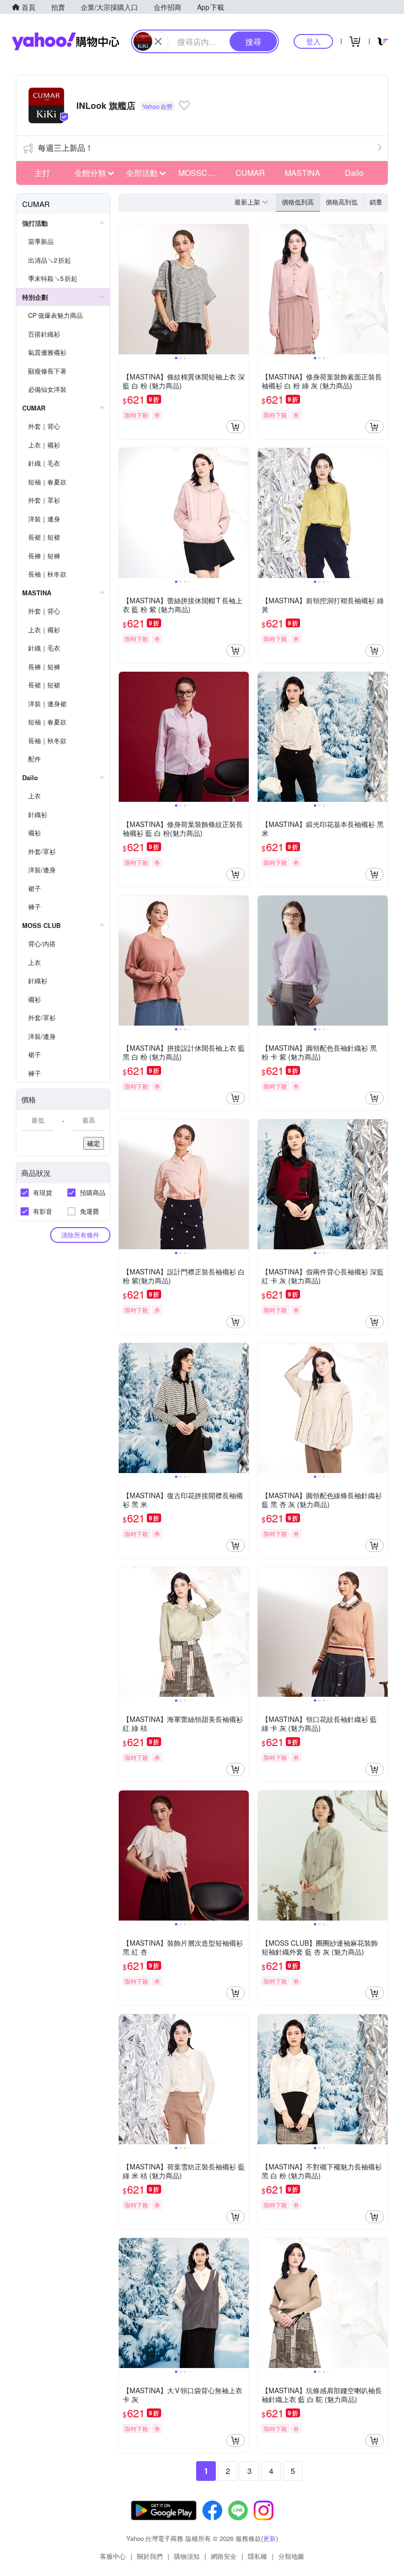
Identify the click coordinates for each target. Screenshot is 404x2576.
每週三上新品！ (66, 148)
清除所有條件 (80, 1235)
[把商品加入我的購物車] (236, 427)
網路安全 (224, 2556)
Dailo (354, 173)
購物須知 (187, 2556)
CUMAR (250, 173)
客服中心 (113, 2556)
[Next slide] (242, 289)
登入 (313, 41)
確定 (94, 1143)
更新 (269, 2538)
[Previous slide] (125, 289)
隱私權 (257, 2556)
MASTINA (303, 173)
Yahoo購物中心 (66, 41)
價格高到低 (342, 202)
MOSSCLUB (201, 173)
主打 (42, 173)
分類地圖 (291, 2556)
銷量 (376, 202)
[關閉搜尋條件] (158, 41)
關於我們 (150, 2556)
